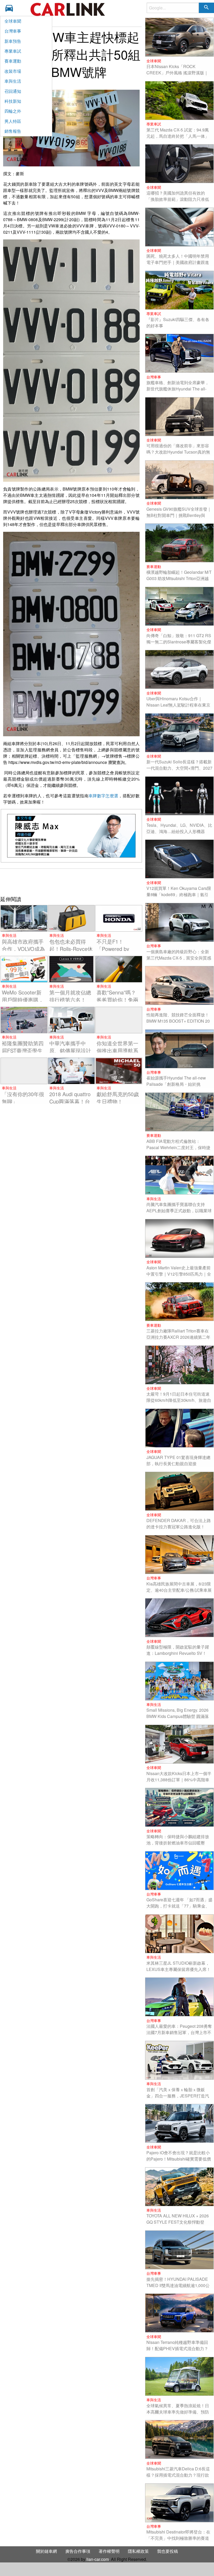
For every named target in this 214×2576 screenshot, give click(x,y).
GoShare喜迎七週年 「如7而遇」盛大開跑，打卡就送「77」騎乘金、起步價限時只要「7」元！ (179, 1906)
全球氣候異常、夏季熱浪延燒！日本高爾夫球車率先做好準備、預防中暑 (178, 2412)
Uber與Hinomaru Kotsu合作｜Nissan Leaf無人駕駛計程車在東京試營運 (178, 705)
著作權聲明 (109, 2551)
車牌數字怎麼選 (103, 796)
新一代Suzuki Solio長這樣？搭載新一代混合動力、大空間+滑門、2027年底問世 (179, 768)
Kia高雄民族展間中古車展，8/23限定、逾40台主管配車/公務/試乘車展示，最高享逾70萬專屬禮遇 (179, 1590)
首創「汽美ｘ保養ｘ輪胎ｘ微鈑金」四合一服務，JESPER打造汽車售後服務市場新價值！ (178, 2096)
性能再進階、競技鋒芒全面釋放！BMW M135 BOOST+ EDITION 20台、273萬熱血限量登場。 (178, 1021)
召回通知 (13, 91)
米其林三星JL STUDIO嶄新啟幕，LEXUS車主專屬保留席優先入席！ (179, 1966)
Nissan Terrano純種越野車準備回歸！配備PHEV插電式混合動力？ (177, 2345)
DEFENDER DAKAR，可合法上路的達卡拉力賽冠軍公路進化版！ (179, 1524)
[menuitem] (11, 8)
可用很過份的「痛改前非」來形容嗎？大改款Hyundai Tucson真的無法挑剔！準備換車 (178, 452)
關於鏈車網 (46, 2551)
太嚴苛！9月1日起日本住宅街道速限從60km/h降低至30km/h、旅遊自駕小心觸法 (179, 1400)
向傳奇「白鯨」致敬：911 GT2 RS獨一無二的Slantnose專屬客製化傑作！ (179, 642)
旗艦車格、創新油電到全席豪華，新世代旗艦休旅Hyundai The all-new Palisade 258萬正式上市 (178, 389)
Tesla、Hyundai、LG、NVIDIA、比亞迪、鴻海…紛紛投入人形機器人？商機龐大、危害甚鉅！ (179, 831)
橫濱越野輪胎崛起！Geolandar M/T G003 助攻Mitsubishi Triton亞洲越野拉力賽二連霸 (179, 578)
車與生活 (13, 81)
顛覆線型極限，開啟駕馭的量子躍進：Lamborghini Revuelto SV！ (178, 1650)
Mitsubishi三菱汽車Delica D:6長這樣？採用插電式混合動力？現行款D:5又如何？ (178, 2475)
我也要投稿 (168, 2551)
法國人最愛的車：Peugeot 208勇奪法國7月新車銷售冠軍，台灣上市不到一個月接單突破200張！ (179, 2032)
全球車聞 (13, 21)
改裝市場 (13, 71)
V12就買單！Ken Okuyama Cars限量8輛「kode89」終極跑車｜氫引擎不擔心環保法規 (179, 894)
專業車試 (13, 51)
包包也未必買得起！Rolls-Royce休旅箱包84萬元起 (71, 949)
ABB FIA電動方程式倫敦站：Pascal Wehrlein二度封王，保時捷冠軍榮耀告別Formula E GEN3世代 (179, 1147)
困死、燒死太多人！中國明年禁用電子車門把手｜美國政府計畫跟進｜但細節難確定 (178, 262)
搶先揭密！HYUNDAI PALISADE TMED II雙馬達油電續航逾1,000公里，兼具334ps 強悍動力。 (178, 2285)
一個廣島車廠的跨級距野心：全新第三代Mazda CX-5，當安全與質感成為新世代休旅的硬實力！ (179, 958)
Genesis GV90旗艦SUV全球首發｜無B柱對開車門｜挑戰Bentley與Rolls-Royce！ (179, 515)
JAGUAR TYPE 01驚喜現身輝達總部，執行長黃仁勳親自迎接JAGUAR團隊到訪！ (178, 1464)
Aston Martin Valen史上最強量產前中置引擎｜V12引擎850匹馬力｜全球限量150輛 (179, 1274)
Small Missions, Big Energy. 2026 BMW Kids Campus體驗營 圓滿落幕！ (178, 1716)
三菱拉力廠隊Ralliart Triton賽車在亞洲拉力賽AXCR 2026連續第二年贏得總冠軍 (178, 1337)
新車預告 (13, 41)
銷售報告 (13, 131)
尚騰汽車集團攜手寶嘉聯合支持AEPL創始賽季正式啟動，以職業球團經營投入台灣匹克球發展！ (179, 1211)
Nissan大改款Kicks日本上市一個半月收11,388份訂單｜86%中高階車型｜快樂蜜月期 (179, 1780)
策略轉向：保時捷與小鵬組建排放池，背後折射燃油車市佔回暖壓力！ (178, 1843)
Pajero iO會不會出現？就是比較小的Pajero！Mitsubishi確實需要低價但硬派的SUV (179, 2159)
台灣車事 (13, 31)
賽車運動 (13, 61)
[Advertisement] (71, 882)
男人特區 (13, 121)
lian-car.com (98, 2559)
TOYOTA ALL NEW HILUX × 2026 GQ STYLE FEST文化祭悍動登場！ (178, 2222)
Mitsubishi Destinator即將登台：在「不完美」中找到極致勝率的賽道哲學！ (178, 2538)
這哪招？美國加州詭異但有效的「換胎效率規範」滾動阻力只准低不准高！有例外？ (178, 199)
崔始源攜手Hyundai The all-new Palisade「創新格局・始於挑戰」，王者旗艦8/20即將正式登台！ (176, 1087)
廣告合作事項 (78, 2551)
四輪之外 (13, 111)
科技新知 (13, 101)
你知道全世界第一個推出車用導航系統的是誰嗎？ (117, 1050)
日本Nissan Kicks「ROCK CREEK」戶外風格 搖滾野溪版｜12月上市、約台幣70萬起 (177, 73)
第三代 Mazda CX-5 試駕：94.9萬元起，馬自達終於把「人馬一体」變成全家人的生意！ (178, 136)
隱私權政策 (138, 2551)
